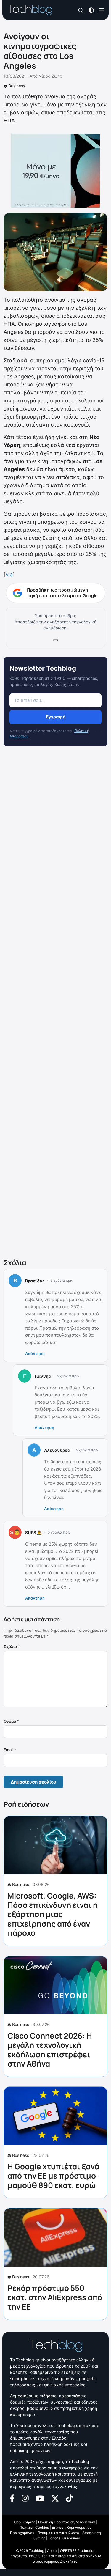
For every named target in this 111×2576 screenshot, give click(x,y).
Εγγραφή (56, 717)
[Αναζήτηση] (81, 10)
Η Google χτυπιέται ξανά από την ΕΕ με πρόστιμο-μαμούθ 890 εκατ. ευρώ (53, 2176)
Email (10, 1750)
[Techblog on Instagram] (25, 2498)
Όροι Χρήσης (25, 2522)
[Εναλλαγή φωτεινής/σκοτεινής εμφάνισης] (91, 10)
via (9, 574)
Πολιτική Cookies (34, 2527)
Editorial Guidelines (64, 2538)
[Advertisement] (55, 1004)
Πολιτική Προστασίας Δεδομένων (67, 2522)
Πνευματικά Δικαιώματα (58, 2533)
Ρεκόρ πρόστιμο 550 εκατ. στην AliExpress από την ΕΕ (55, 2297)
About (52, 2551)
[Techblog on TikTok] (69, 2498)
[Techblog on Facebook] (12, 2498)
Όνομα (11, 1721)
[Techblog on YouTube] (40, 2498)
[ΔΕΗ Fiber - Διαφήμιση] (55, 171)
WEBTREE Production (78, 2551)
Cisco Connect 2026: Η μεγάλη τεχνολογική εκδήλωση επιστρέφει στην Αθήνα (50, 2050)
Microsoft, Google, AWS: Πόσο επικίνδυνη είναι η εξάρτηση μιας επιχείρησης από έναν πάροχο (53, 1914)
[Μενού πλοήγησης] (101, 10)
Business (17, 86)
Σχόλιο (12, 1646)
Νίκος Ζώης (50, 76)
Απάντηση (35, 1353)
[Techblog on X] (55, 2498)
